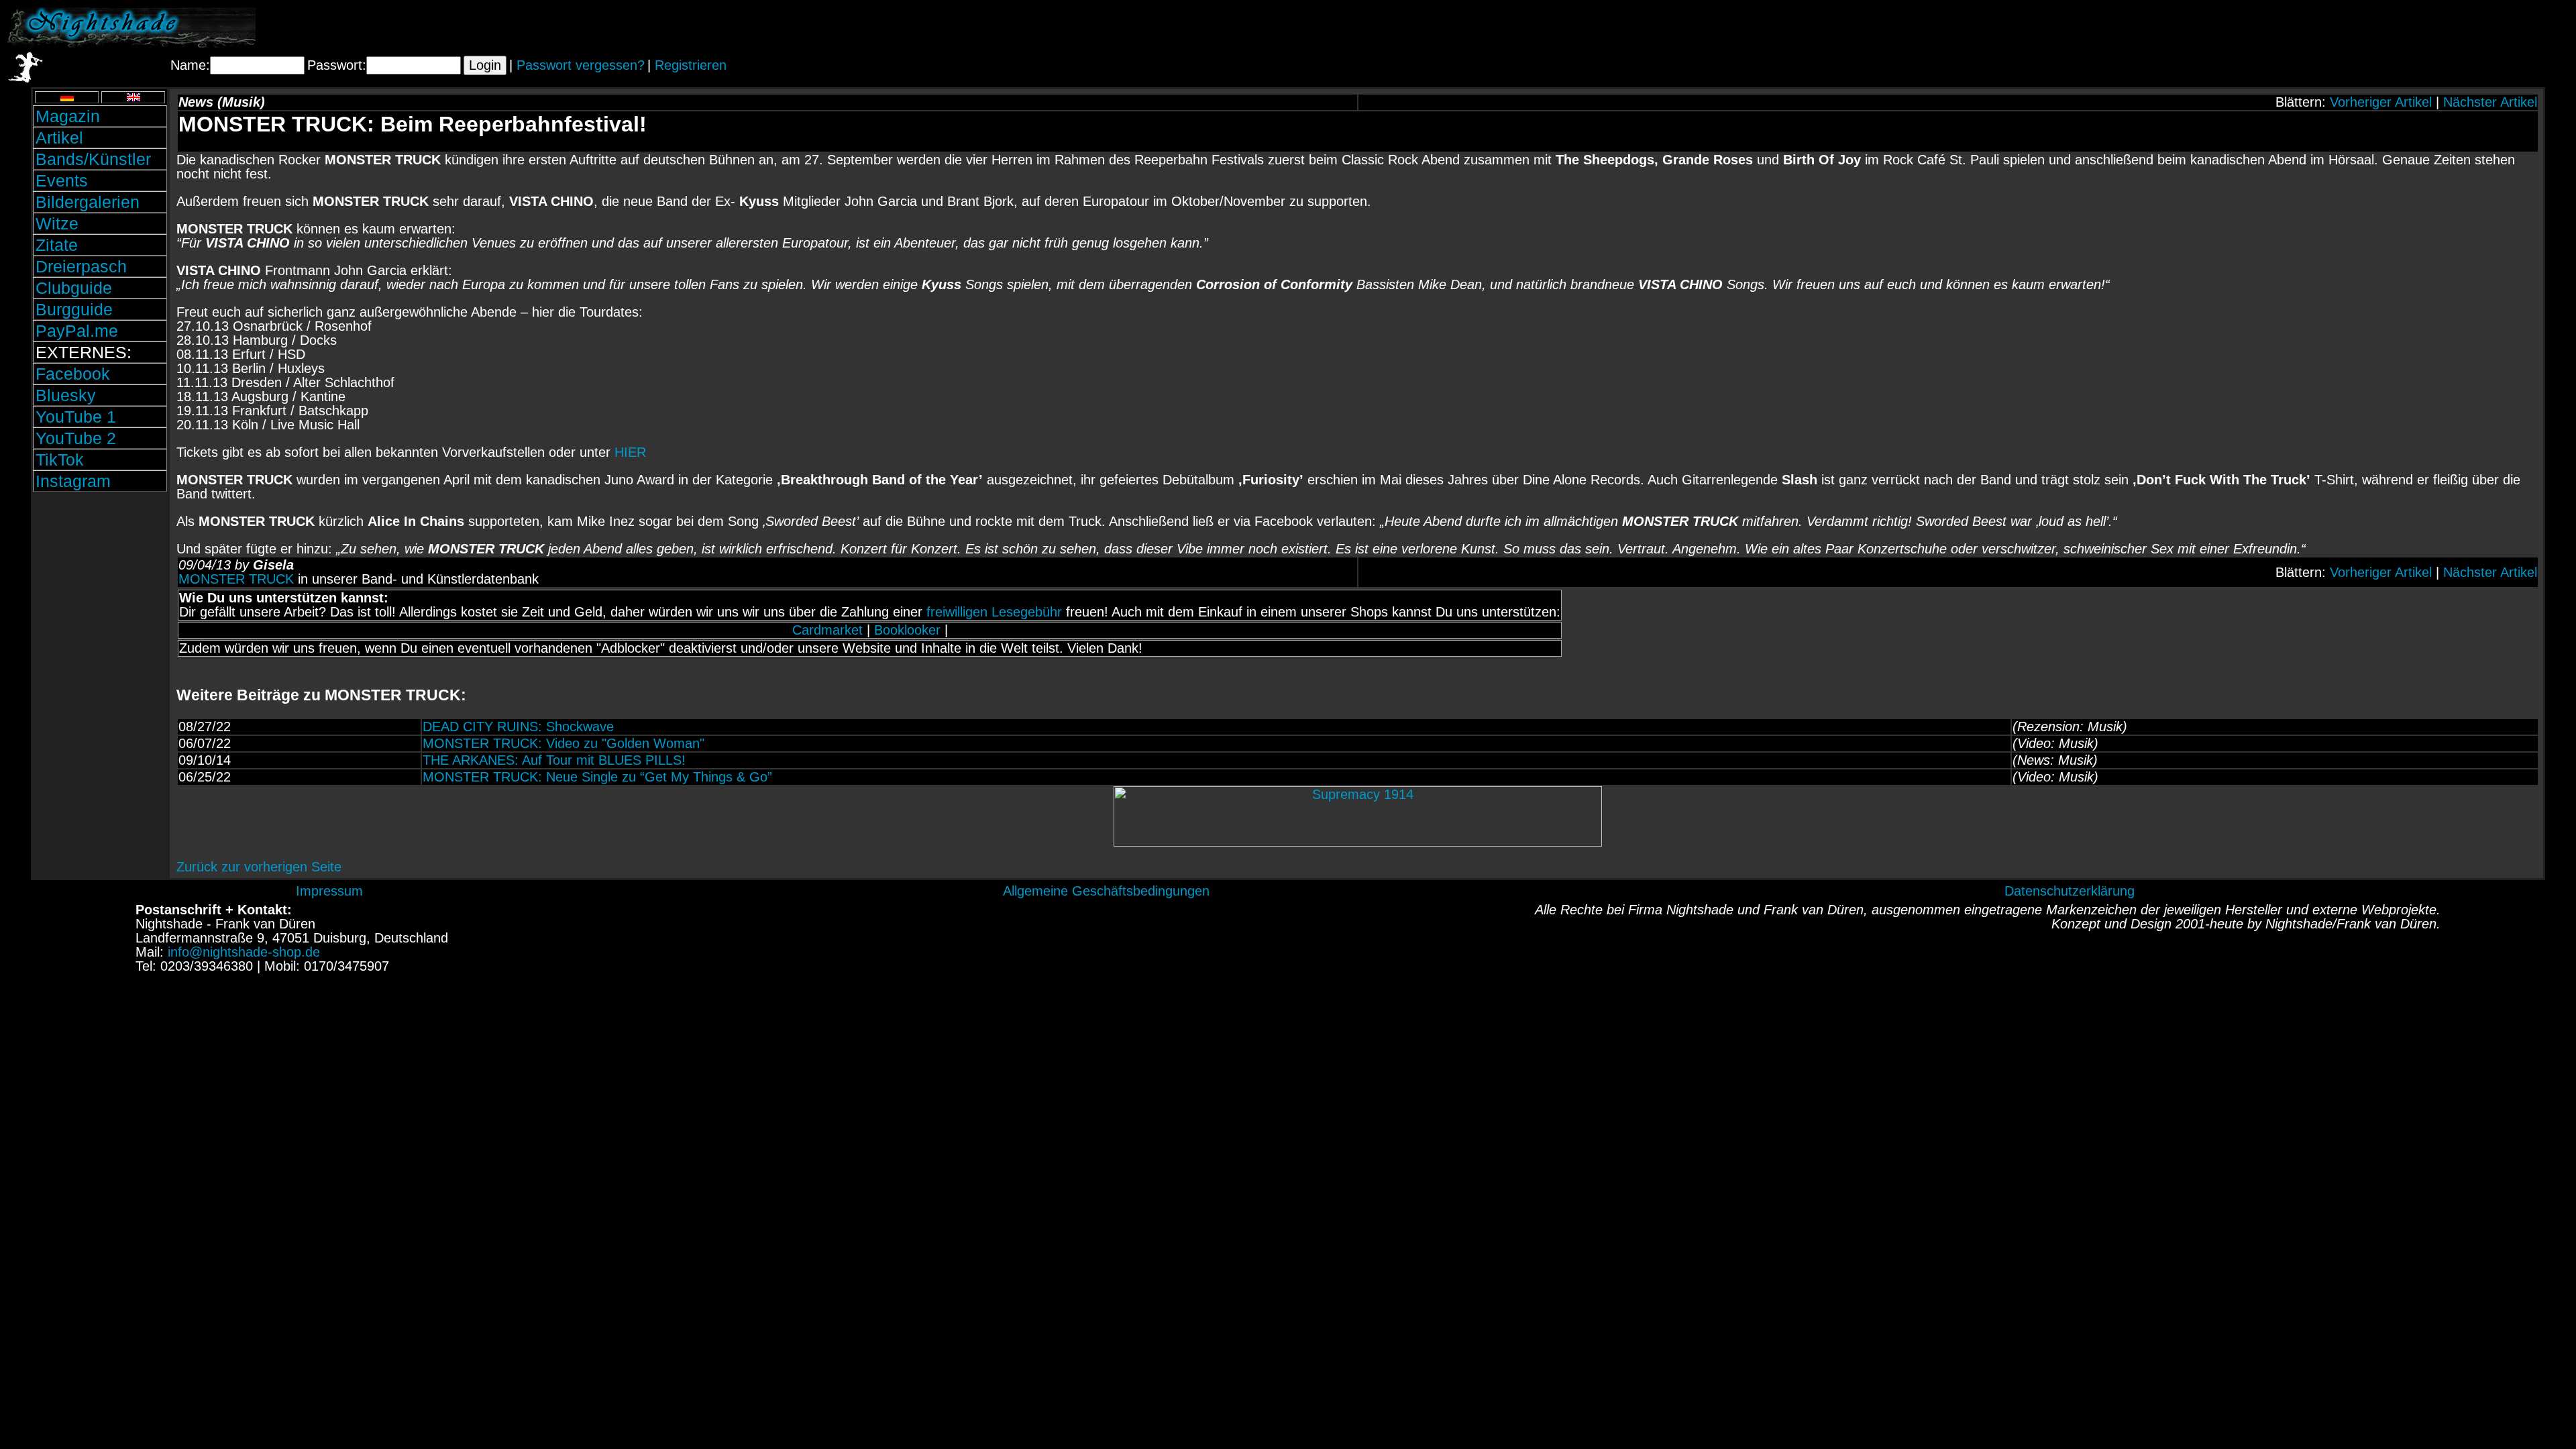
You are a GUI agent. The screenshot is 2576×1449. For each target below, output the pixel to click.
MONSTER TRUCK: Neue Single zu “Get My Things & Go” (597, 777)
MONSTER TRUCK (236, 579)
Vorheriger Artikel (2381, 102)
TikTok (60, 460)
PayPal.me (77, 331)
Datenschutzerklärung (2070, 891)
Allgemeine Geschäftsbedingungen (1106, 891)
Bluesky (66, 395)
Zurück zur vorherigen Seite (259, 867)
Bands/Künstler (93, 159)
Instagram (73, 481)
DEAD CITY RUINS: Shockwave (518, 727)
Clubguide (74, 288)
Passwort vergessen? (581, 65)
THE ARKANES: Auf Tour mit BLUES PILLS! (554, 760)
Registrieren (691, 65)
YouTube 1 (76, 417)
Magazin (68, 116)
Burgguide (74, 309)
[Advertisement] (2412, 28)
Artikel (59, 138)
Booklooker (907, 630)
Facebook (73, 374)
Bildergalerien (88, 202)
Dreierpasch (81, 266)
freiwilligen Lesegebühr (994, 612)
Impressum (329, 891)
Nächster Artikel (2490, 102)
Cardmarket (827, 630)
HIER (630, 452)
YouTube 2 (76, 438)
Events (62, 180)
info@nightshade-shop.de (244, 952)
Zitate (57, 245)
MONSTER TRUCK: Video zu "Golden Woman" (563, 743)
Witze (57, 223)
